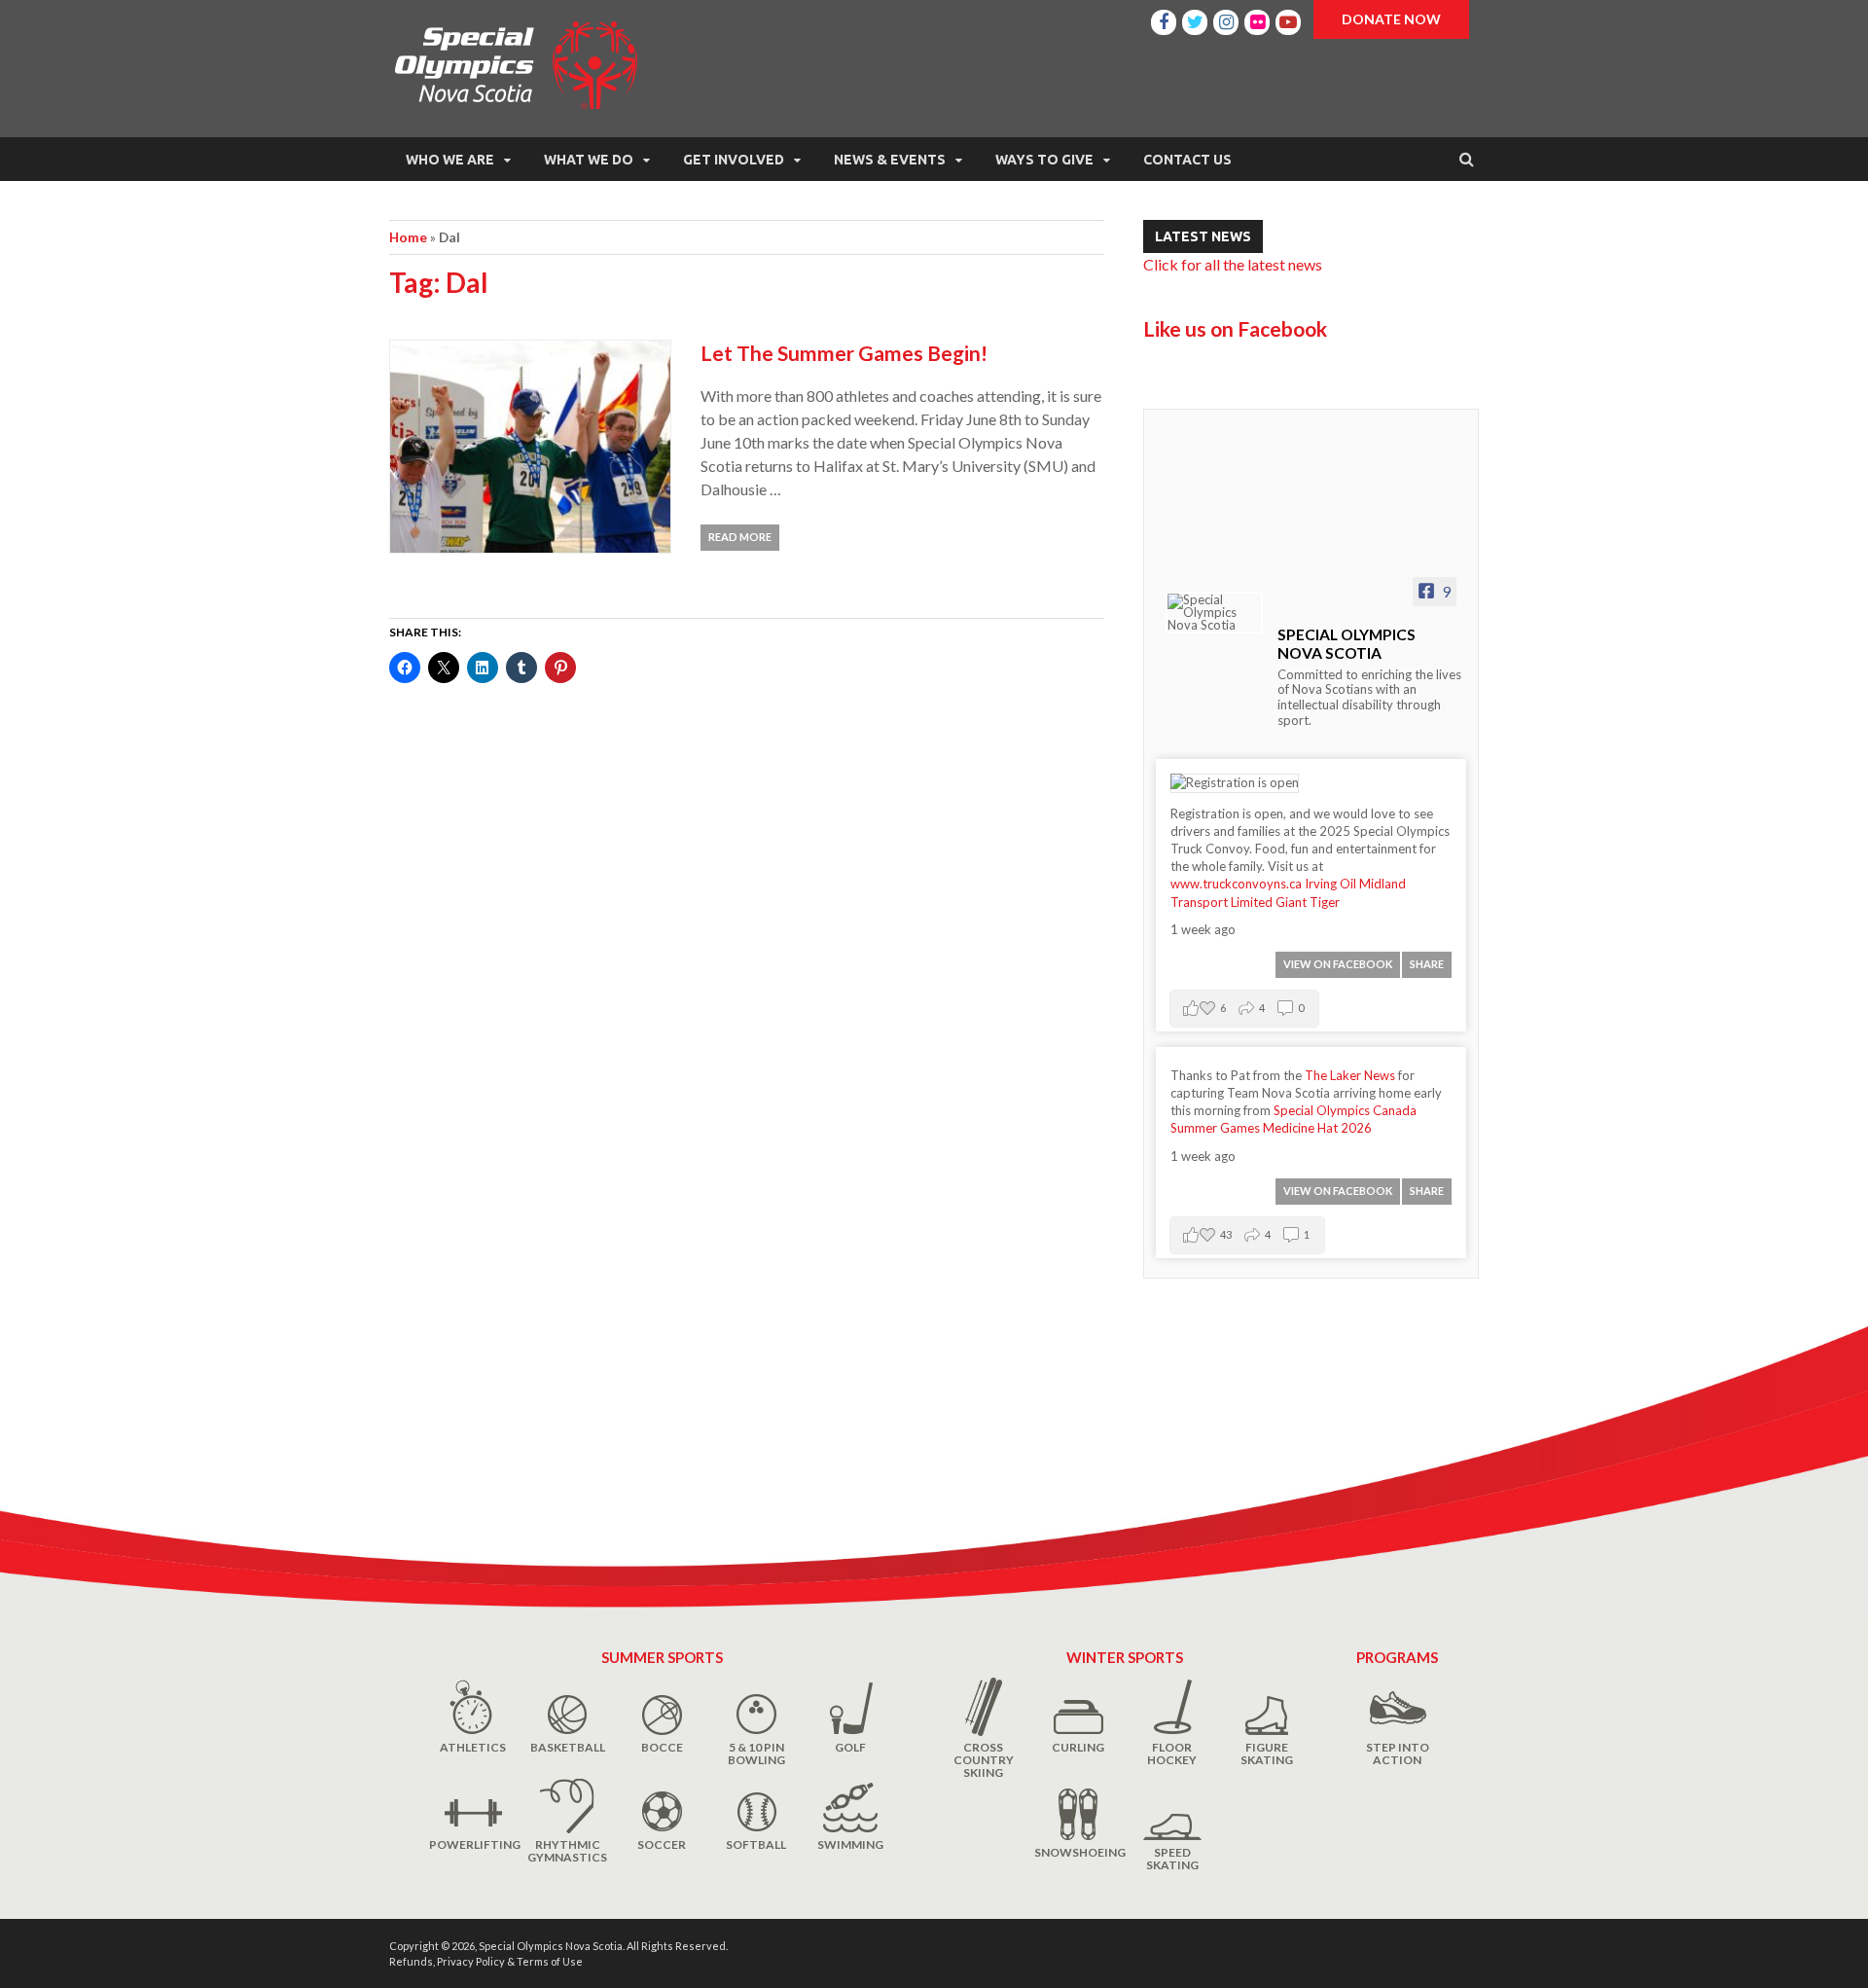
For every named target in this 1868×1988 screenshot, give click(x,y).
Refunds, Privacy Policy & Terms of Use (486, 1961)
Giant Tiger (1308, 902)
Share (1427, 964)
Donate (1391, 19)
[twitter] (1195, 19)
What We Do (589, 160)
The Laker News (1350, 1075)
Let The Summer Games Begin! (844, 353)
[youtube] (1288, 19)
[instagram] (1226, 19)
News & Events (890, 160)
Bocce (662, 1747)
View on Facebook (1338, 964)
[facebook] (1164, 19)
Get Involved (734, 160)
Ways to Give (1044, 160)
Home (408, 237)
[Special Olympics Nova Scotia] (1214, 613)
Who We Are (450, 160)
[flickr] (1257, 19)
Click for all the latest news (1233, 264)
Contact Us (1187, 160)
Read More (740, 537)
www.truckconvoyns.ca (1236, 884)
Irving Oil (1330, 884)
